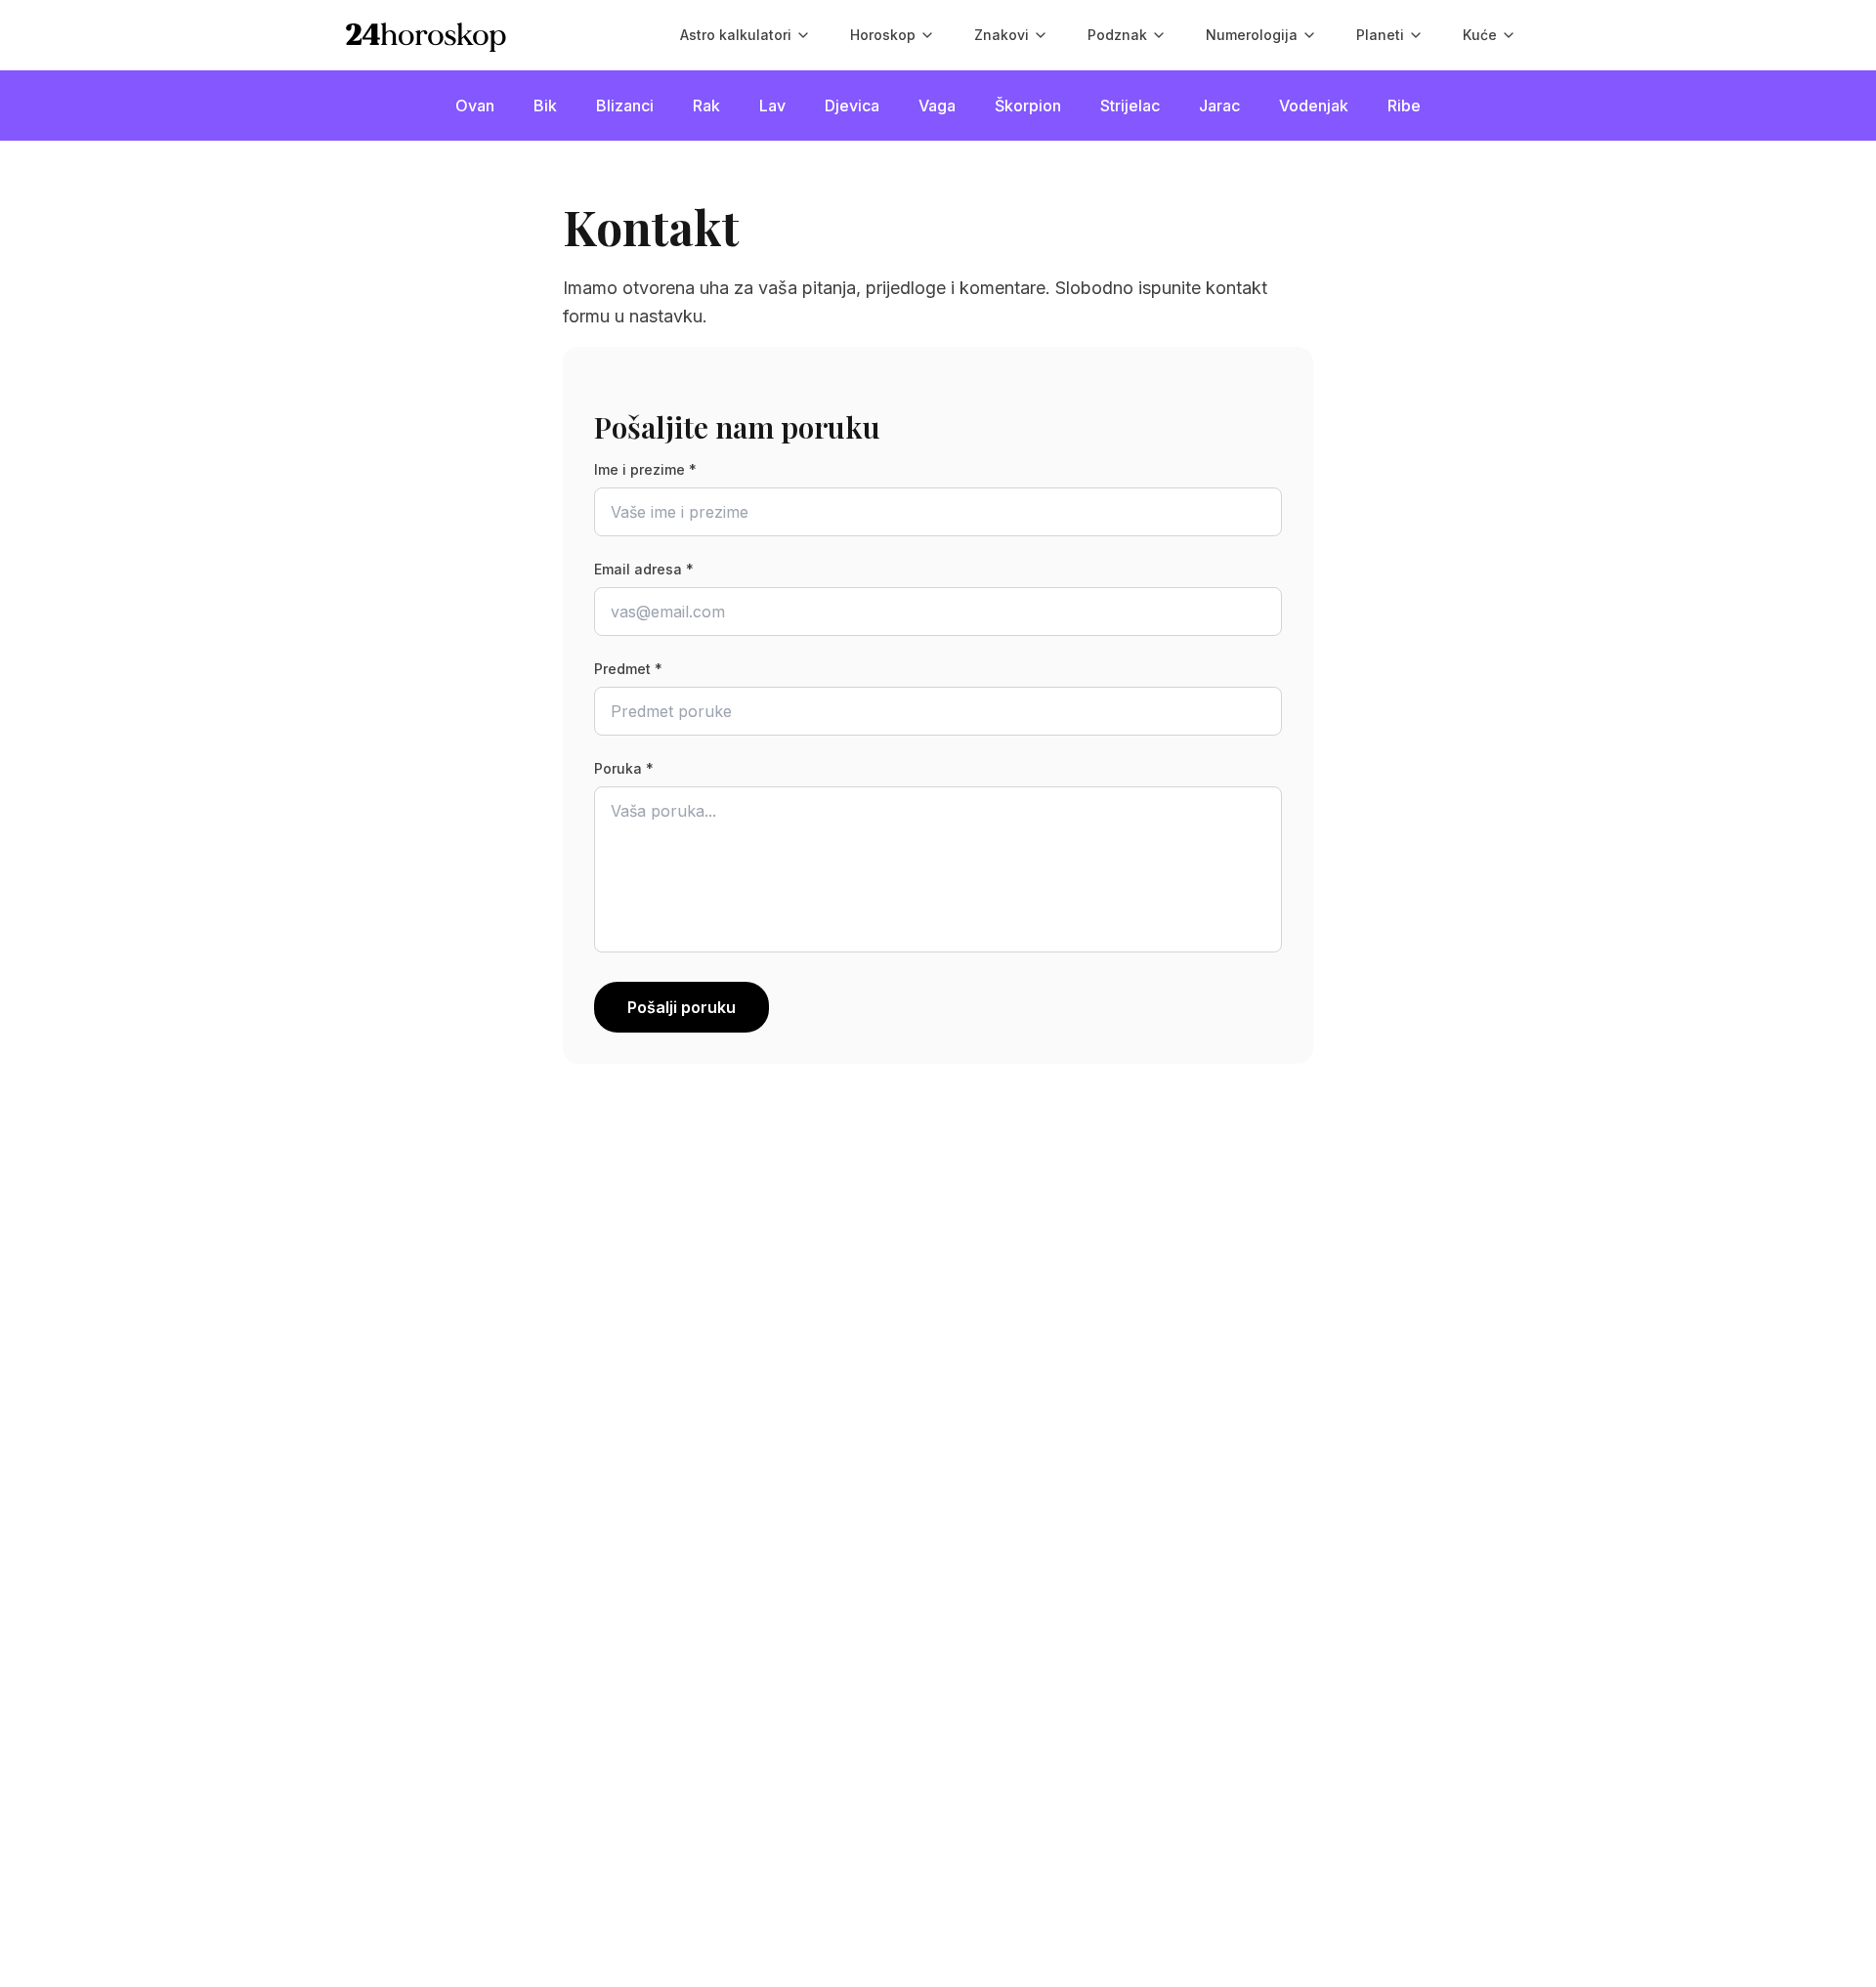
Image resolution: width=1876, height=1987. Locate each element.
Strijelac (1130, 106)
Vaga (937, 106)
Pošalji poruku (682, 1007)
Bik (545, 106)
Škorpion (1028, 106)
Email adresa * (644, 569)
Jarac (1219, 106)
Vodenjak (1314, 106)
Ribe (1404, 106)
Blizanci (625, 106)
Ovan (475, 106)
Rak (706, 106)
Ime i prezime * (645, 469)
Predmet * (628, 669)
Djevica (852, 106)
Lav (772, 106)
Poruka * (624, 768)
